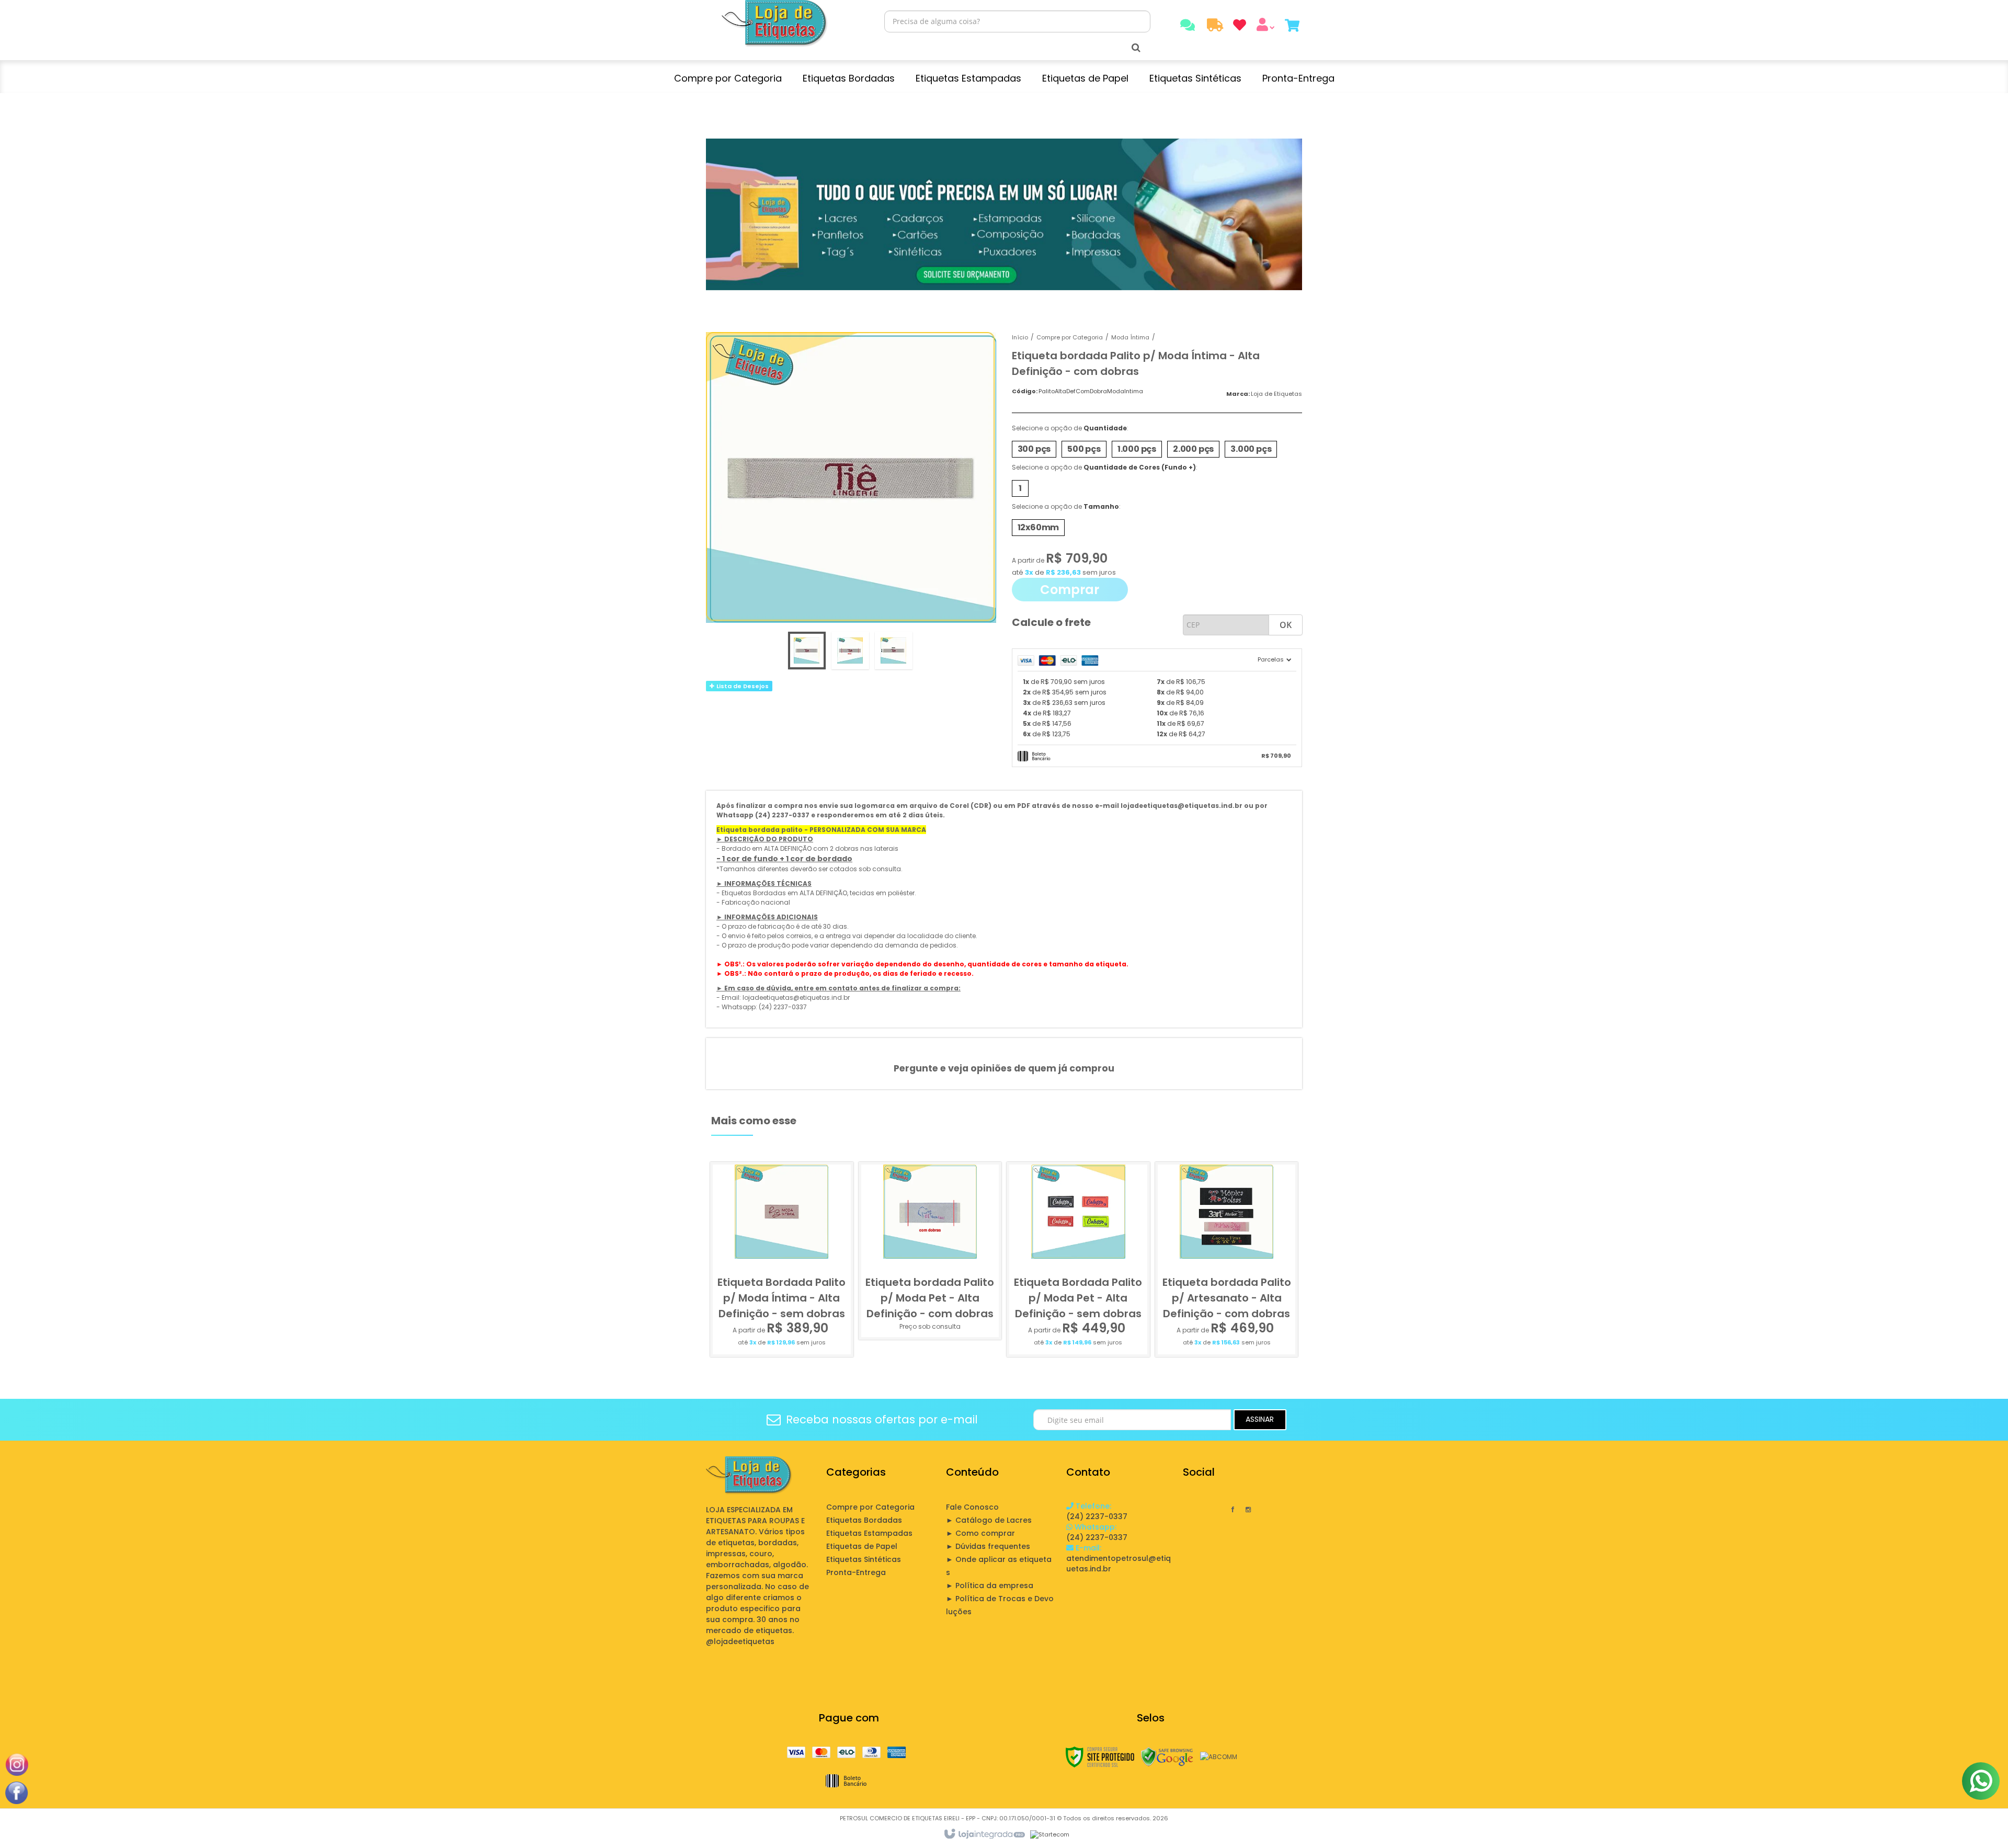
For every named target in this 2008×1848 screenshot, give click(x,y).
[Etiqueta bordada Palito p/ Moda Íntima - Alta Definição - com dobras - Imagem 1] (807, 651)
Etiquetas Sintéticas (864, 1559)
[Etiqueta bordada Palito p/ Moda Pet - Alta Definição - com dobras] (930, 1251)
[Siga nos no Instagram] (1248, 1509)
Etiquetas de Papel (862, 1546)
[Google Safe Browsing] (1167, 1757)
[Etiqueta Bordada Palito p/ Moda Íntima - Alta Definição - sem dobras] (782, 1259)
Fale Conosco (972, 1507)
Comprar (1070, 590)
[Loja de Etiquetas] (775, 24)
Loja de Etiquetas (1276, 394)
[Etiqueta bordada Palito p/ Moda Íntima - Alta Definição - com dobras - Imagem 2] (850, 651)
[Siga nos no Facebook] (1233, 1509)
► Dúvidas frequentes (988, 1546)
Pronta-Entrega (856, 1572)
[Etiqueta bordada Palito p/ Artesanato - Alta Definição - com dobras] (1227, 1259)
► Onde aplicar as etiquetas (999, 1566)
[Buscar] (1136, 48)
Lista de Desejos (742, 686)
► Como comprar (980, 1533)
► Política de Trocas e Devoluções (1000, 1605)
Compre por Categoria (1070, 337)
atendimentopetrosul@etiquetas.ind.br (1119, 1558)
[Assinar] (1260, 1420)
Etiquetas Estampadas (869, 1533)
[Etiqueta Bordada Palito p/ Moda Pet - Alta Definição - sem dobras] (1078, 1259)
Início (1020, 337)
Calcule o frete (1051, 622)
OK (1286, 625)
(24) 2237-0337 (1097, 1511)
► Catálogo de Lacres (989, 1520)
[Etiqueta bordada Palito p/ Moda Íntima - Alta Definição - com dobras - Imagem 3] (894, 651)
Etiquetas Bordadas (864, 1520)
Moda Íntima (1130, 337)
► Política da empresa (990, 1585)
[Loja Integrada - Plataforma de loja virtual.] (984, 1834)
